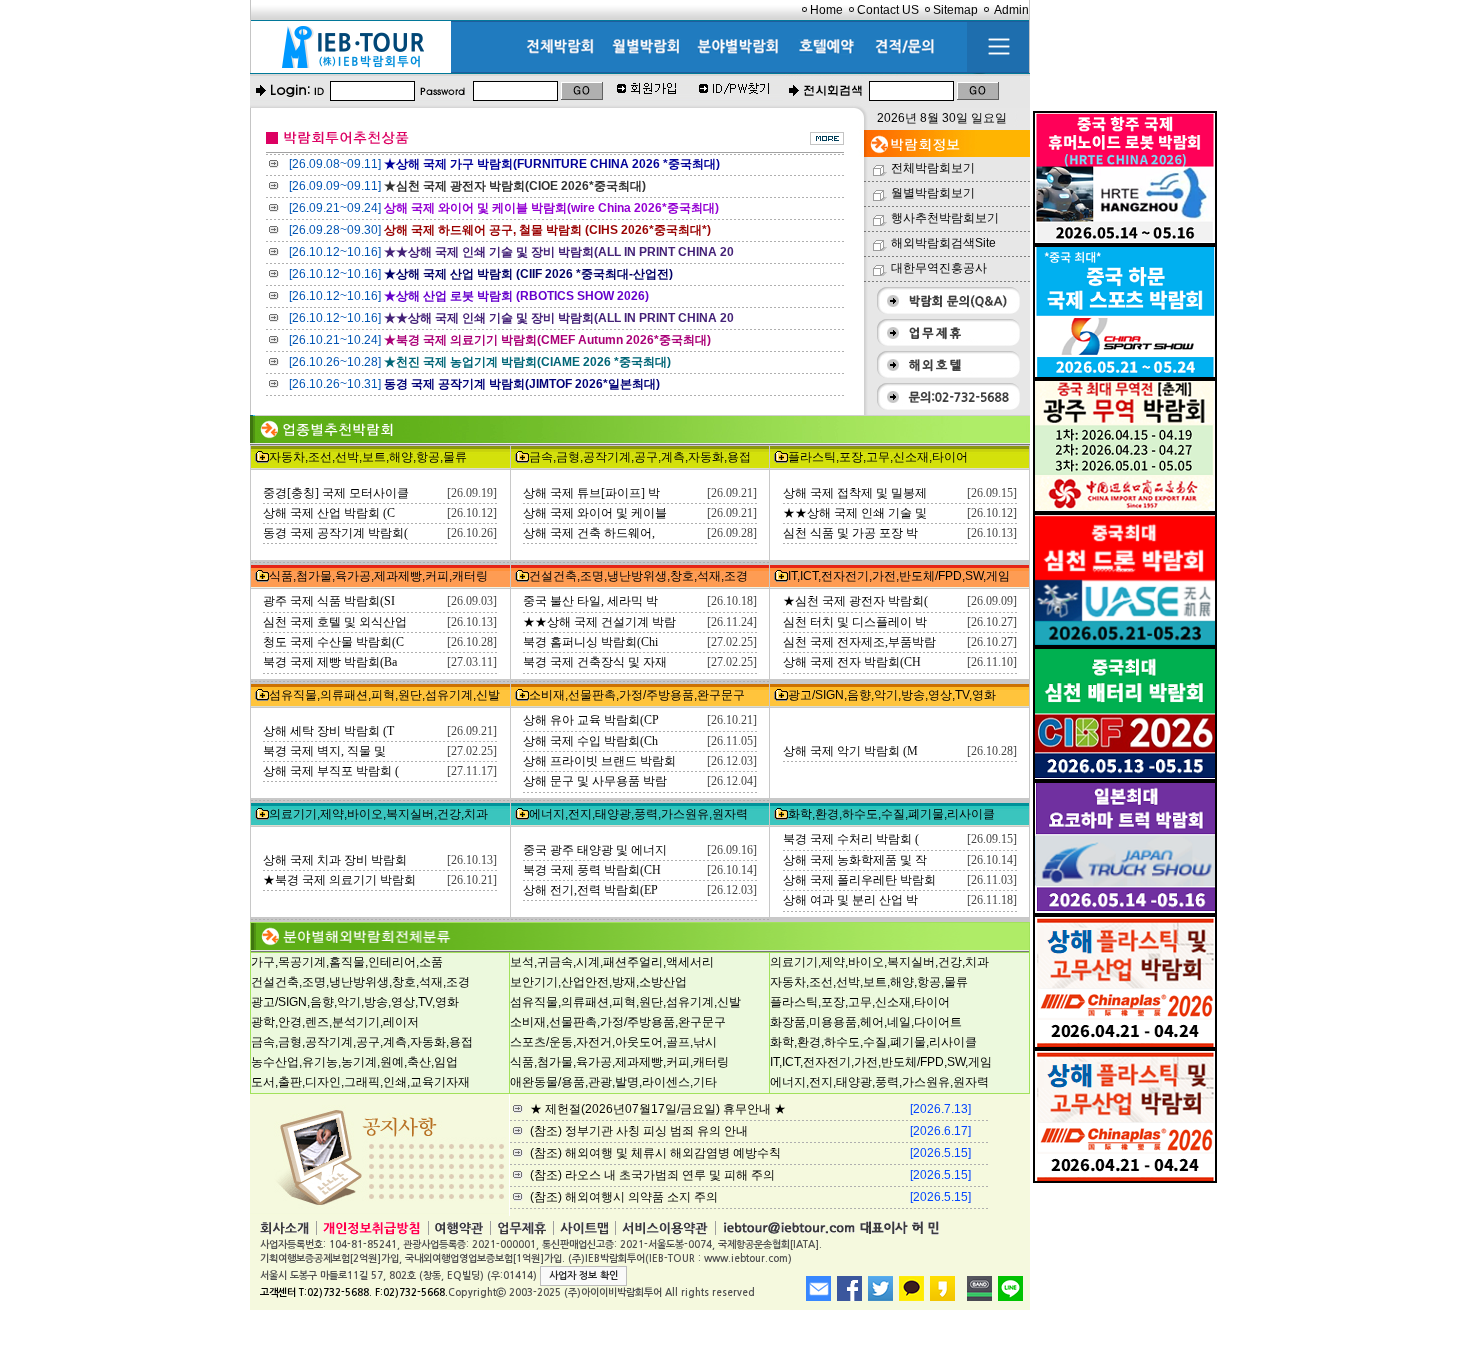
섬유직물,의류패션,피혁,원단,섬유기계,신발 (384, 695)
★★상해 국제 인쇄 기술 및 (855, 513)
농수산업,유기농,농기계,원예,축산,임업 (354, 1062)
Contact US (888, 10)
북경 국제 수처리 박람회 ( (851, 839)
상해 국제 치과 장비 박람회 (335, 860)
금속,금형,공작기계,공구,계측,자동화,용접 (640, 457)
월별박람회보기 (933, 193)
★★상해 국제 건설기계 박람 (599, 622)
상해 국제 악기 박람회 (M (850, 751)
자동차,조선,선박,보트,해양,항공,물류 (368, 457)
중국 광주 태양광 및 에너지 (595, 850)
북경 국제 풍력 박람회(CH (592, 870)
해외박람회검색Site (943, 243)
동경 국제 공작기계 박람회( (335, 533)
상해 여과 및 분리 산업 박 (850, 900)
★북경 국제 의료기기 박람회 (339, 880)
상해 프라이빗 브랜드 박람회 (599, 761)
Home (826, 10)
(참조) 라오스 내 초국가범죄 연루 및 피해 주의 (652, 1175)
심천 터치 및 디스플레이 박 (855, 622)
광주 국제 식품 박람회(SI (329, 601)
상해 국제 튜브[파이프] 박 (591, 493)
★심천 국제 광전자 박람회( (855, 601)
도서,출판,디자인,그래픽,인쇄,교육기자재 (360, 1082)
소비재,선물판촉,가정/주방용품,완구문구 (637, 695)
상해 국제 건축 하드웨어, (589, 533)
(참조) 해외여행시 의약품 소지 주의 (624, 1197)
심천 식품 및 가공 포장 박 (850, 533)
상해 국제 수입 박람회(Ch (590, 741)
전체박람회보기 (933, 168)
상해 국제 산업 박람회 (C (329, 513)
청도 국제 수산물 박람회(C (333, 642)
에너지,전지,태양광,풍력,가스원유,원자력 (638, 814)
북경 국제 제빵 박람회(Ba (330, 662)
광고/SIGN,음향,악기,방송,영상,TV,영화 (892, 695)
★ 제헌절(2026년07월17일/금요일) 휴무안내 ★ (658, 1109)
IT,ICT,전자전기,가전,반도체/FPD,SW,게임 (899, 576)
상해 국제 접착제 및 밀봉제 (855, 493)
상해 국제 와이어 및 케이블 (595, 513)
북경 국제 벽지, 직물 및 (324, 751)
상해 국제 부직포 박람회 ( (331, 771)
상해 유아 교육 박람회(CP (591, 720)
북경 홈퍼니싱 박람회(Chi (590, 642)
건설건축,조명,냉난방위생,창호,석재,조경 (638, 576)
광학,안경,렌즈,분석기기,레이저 (335, 1022)
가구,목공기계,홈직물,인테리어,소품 (347, 962)
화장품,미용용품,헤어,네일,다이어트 (866, 1022)
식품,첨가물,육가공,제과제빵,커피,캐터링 (378, 576)
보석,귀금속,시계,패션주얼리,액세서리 (612, 962)
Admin (1011, 10)
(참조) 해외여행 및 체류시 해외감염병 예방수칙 (655, 1153)
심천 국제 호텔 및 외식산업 (335, 622)
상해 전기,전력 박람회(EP (590, 890)
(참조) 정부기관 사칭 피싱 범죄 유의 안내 (639, 1131)
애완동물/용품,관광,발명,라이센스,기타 (613, 1082)
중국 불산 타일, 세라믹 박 (590, 601)
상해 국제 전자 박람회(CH (852, 662)
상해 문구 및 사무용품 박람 (595, 781)
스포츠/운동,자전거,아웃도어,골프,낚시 (613, 1042)
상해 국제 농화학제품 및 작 (855, 860)
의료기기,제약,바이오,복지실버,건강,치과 (378, 814)
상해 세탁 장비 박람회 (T (328, 731)
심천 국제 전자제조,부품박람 (859, 642)
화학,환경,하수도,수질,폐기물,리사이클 (891, 814)
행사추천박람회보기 (945, 218)
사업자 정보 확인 (583, 1275)
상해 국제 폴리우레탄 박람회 (859, 880)
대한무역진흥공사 (939, 268)
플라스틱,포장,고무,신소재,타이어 (878, 457)
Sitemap (955, 10)
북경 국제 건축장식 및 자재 (595, 662)
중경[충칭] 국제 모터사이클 (336, 493)
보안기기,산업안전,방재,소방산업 (598, 982)
